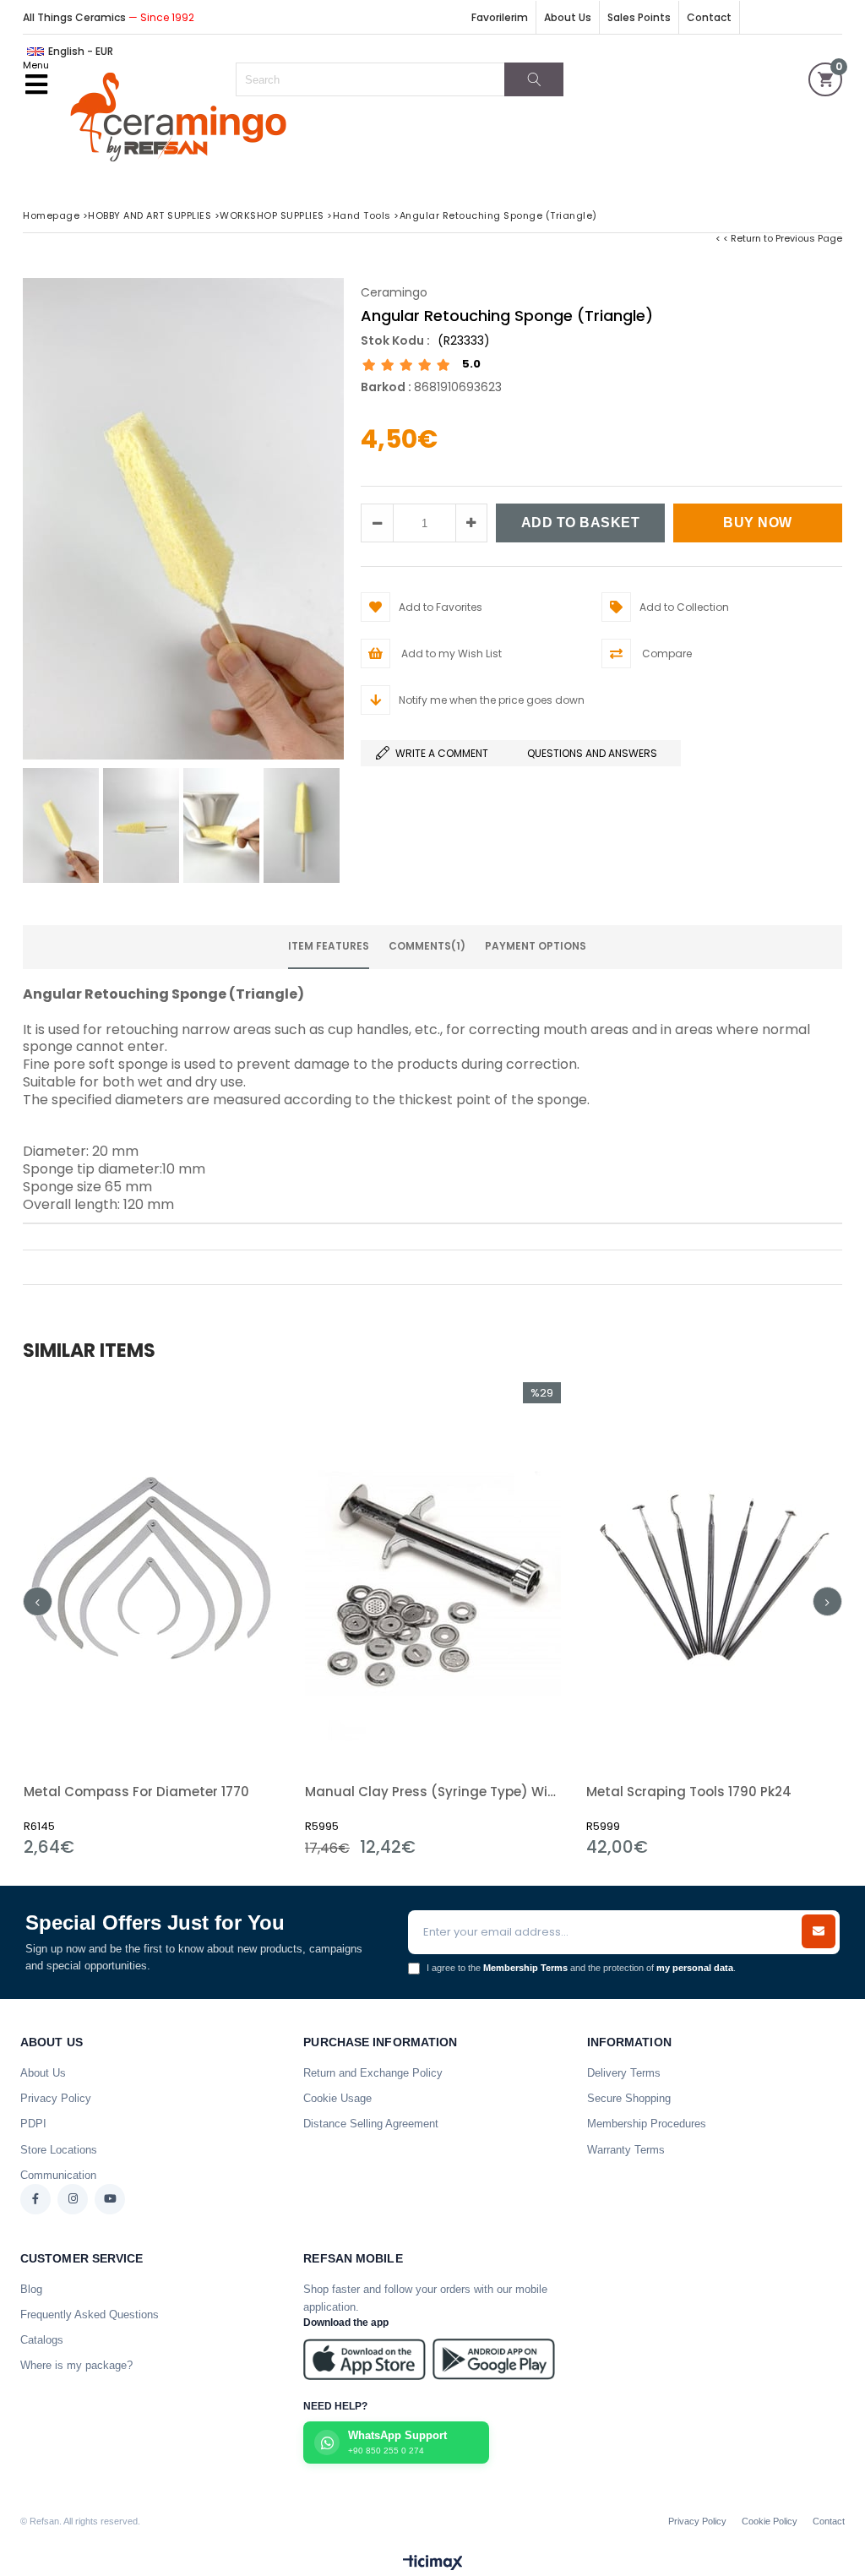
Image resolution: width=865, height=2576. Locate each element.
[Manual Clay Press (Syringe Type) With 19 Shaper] (433, 1574)
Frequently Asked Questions (90, 2315)
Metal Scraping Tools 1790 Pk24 (689, 1792)
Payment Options (536, 946)
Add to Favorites (152, 1619)
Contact (709, 17)
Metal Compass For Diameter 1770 (136, 1792)
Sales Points (639, 17)
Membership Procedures (647, 2124)
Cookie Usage (337, 2098)
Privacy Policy (56, 2098)
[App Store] (364, 2359)
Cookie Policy (770, 2521)
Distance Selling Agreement (371, 2124)
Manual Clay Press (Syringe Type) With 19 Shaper (433, 1792)
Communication (58, 2175)
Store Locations (59, 2150)
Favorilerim (500, 17)
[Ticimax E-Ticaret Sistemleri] (433, 2563)
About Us (568, 17)
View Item (213, 1619)
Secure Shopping (629, 2098)
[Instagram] (73, 2199)
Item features (329, 946)
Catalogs (42, 2340)
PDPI (33, 2124)
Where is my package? (76, 2365)
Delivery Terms (624, 2073)
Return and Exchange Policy (373, 2073)
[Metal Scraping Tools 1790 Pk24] (714, 1574)
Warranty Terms (626, 2150)
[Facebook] (35, 2199)
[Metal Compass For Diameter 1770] (152, 1574)
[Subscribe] (819, 1931)
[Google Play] (494, 2359)
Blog (31, 2289)
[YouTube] (110, 2199)
